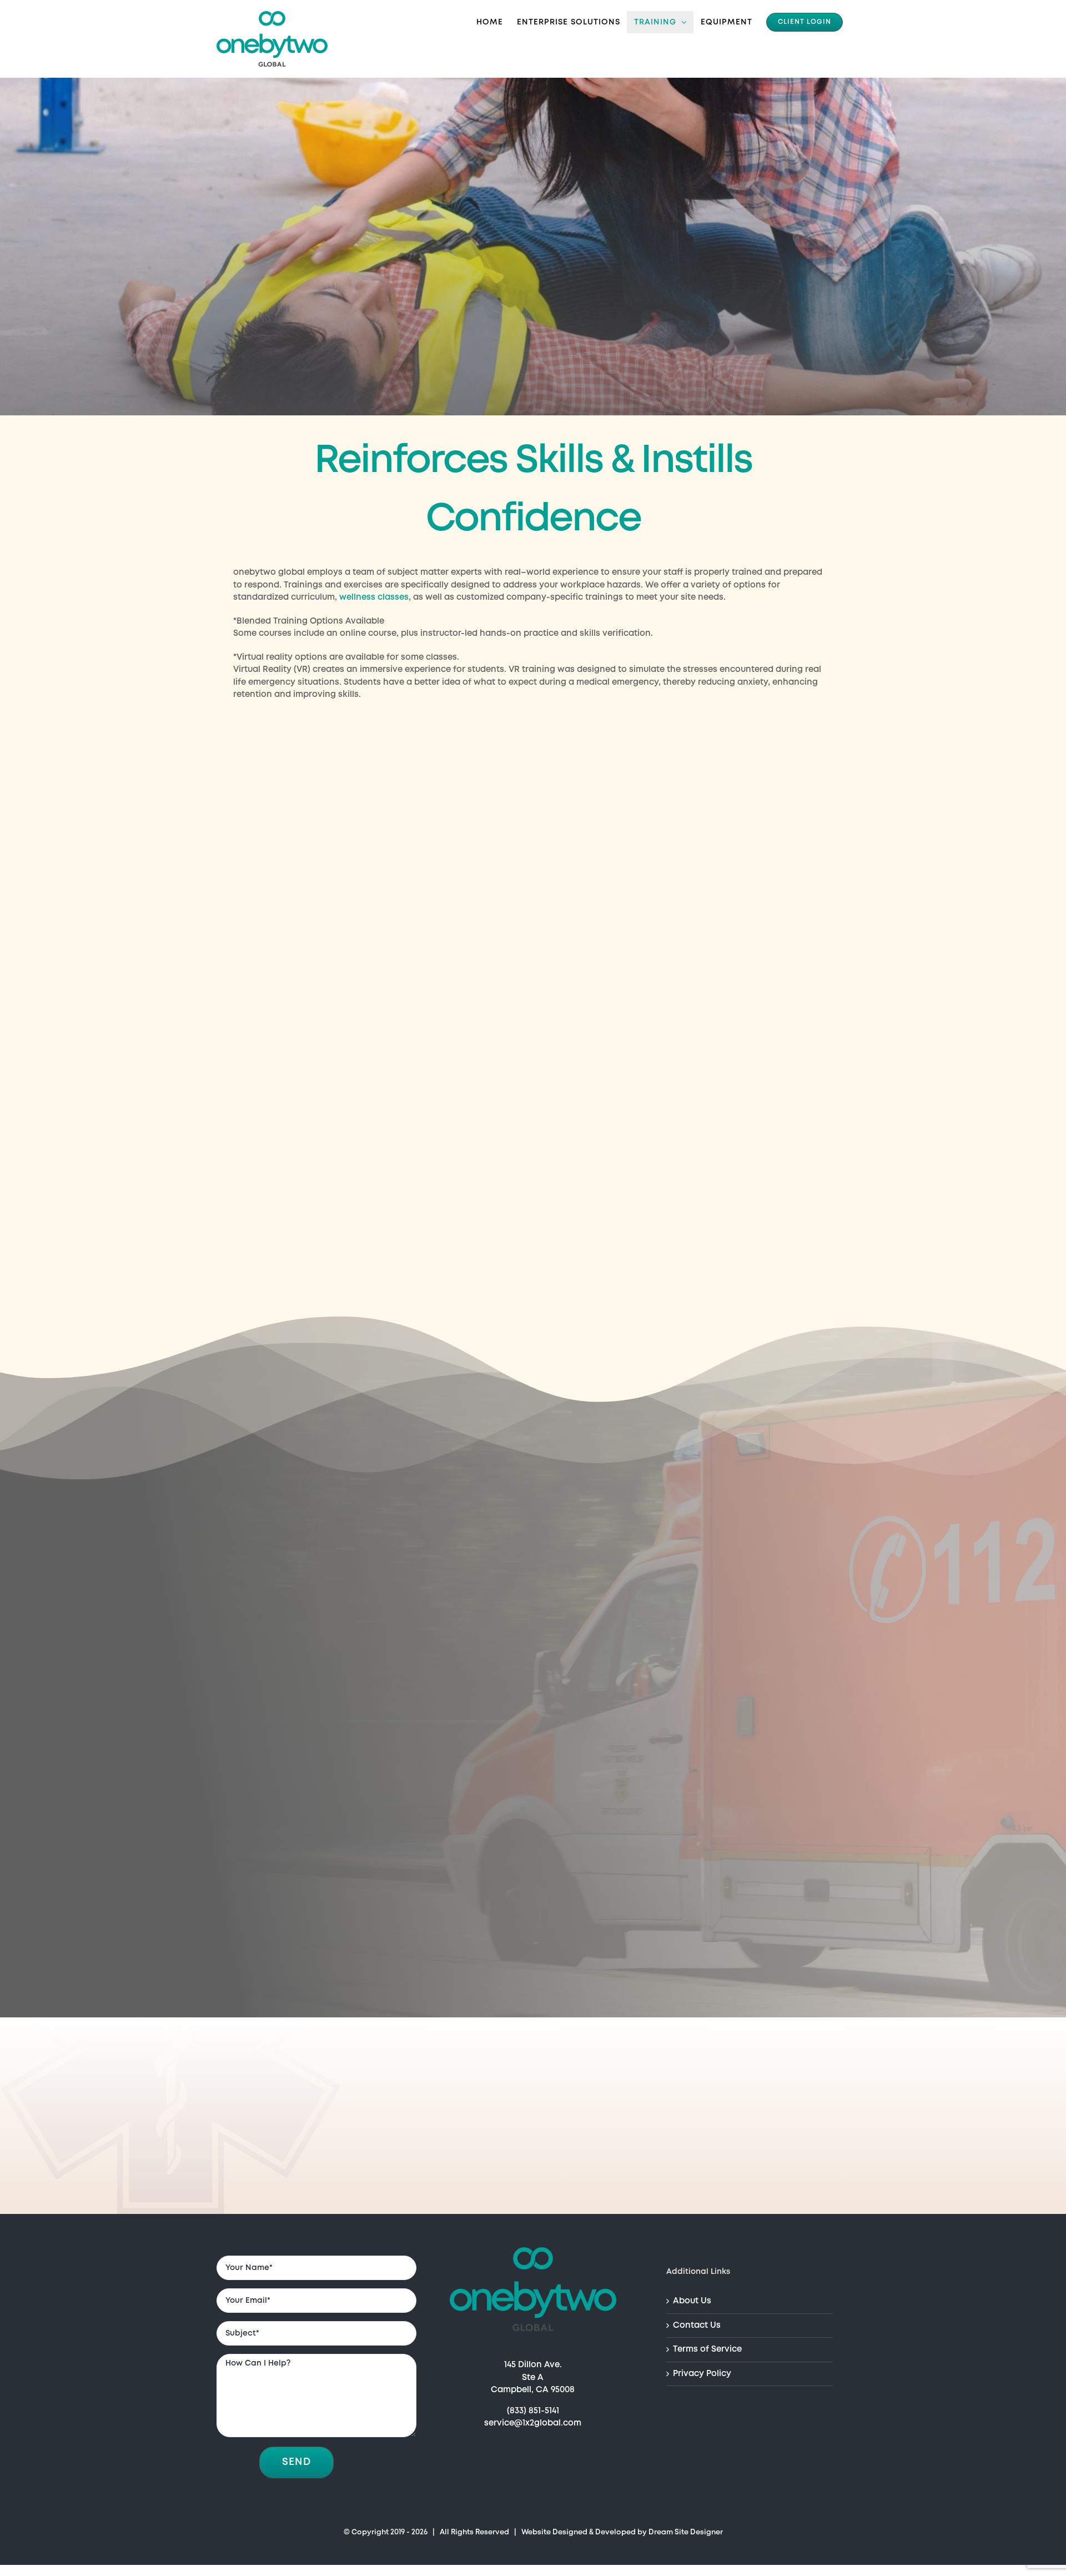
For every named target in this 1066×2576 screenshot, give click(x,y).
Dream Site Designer (686, 2532)
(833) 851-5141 (533, 2411)
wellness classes (374, 597)
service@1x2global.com (533, 2423)
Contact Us (697, 2326)
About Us (692, 2301)
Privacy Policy (702, 2374)
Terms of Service (707, 2349)
